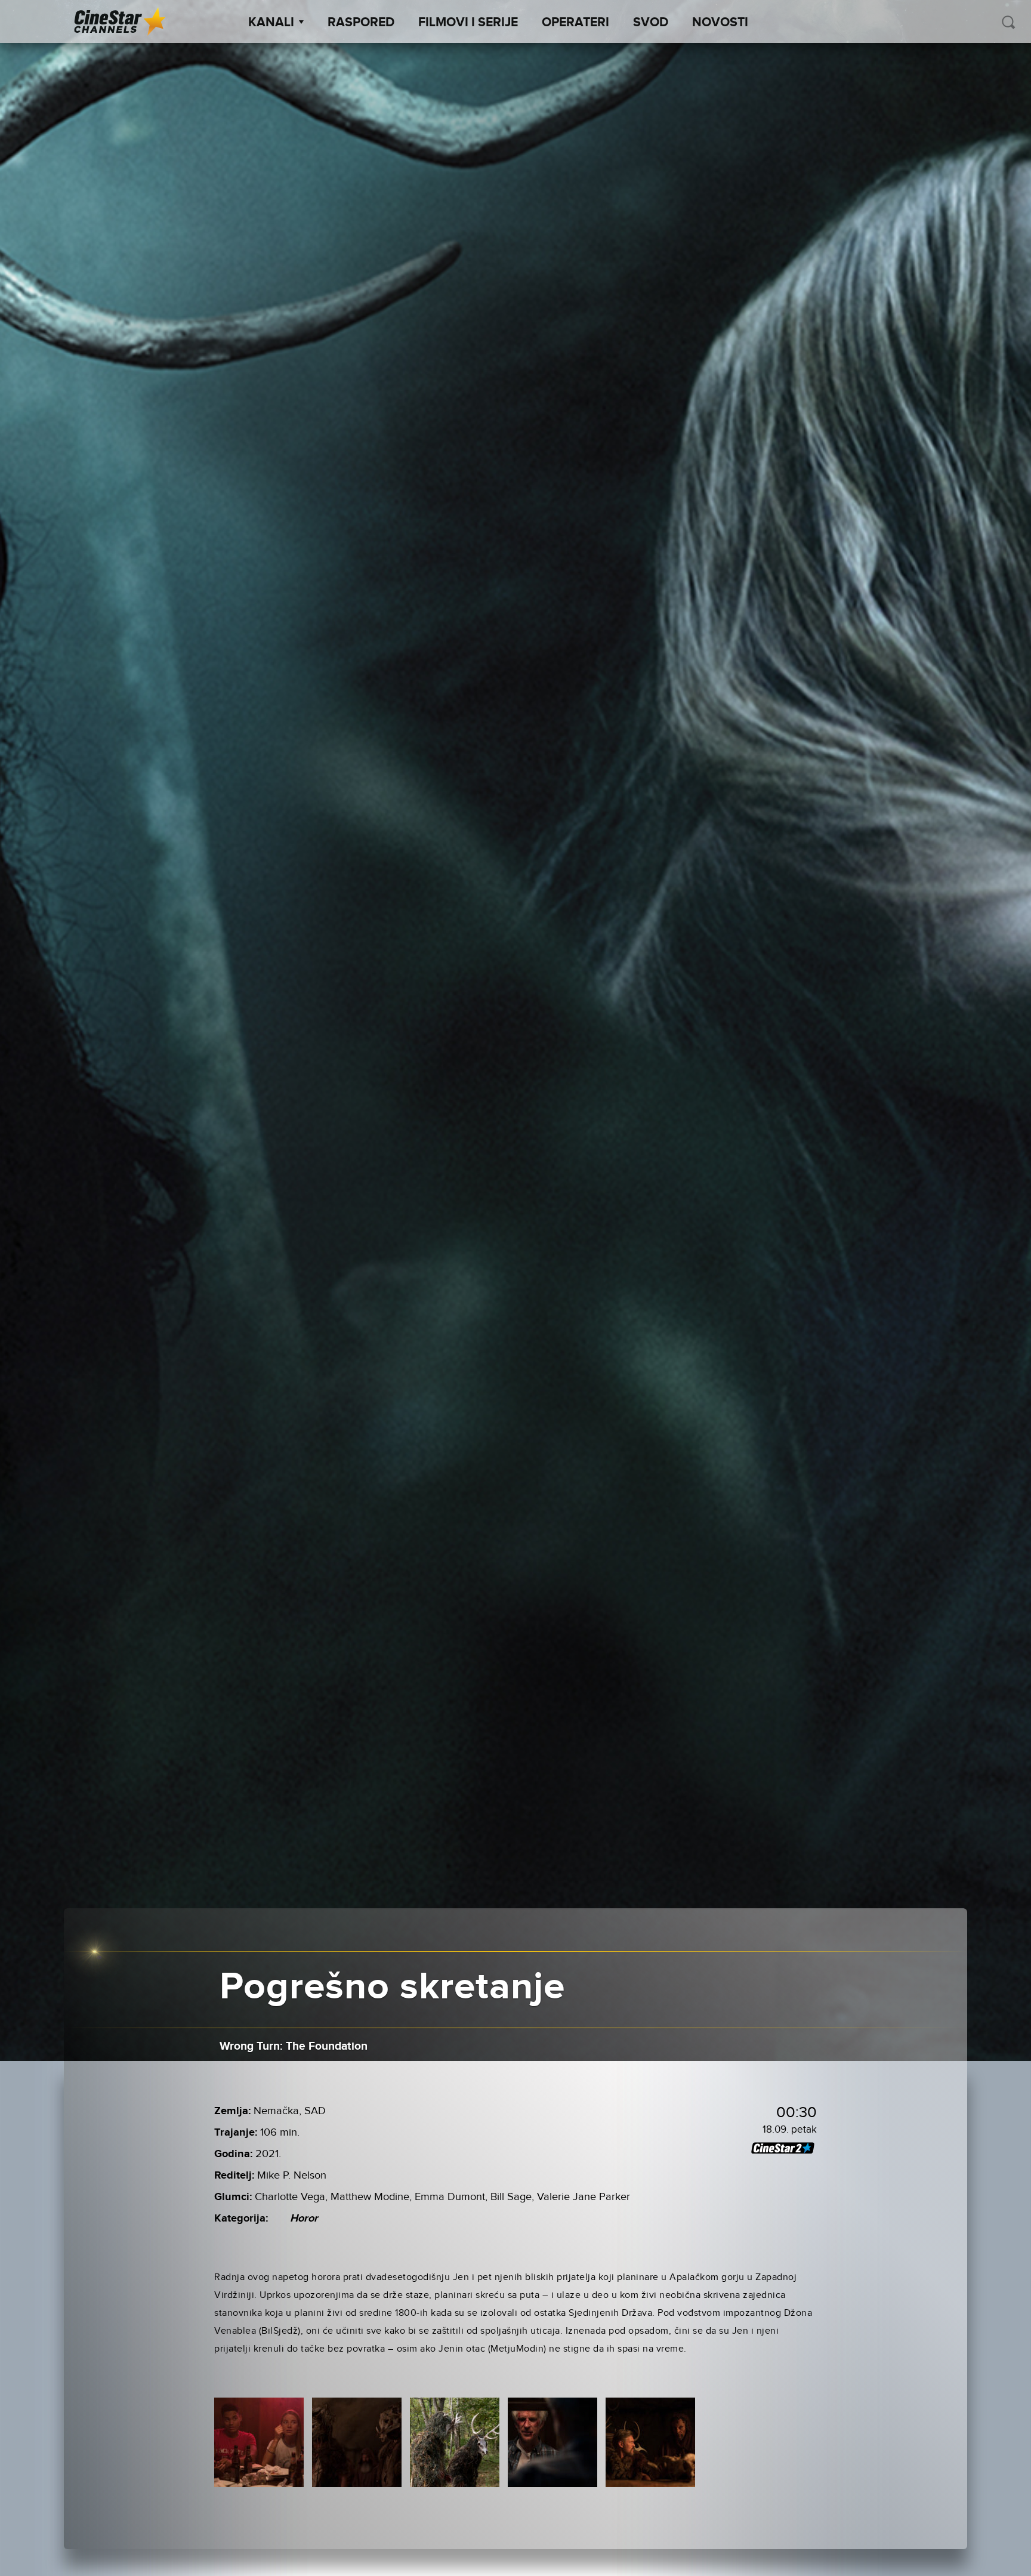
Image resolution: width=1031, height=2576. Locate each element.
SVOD (651, 23)
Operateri (575, 23)
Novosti (720, 23)
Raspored (361, 23)
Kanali (271, 23)
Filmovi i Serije (468, 23)
